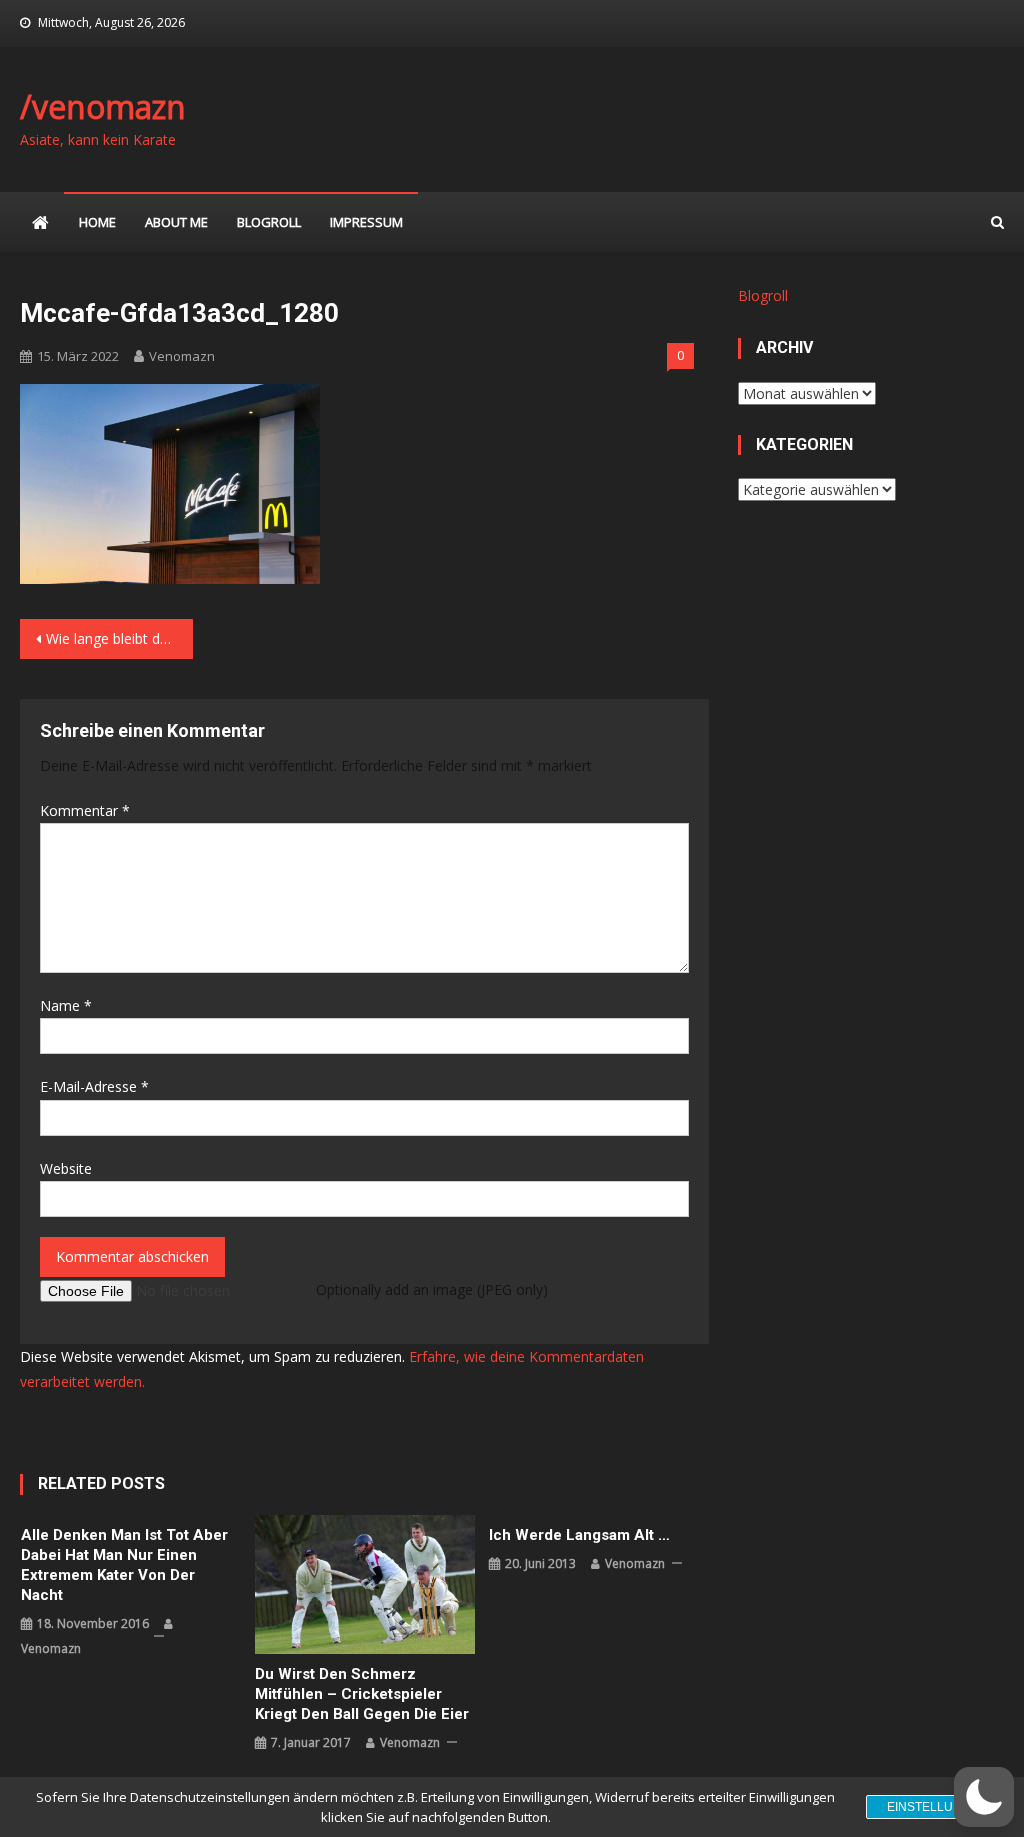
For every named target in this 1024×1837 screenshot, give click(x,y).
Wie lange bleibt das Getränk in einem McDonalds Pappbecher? (119, 638)
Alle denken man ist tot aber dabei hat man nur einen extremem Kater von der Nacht (124, 1565)
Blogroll (269, 222)
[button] (984, 1797)
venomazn (182, 356)
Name (66, 1005)
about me (176, 222)
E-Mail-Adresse (94, 1086)
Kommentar (85, 810)
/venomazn (103, 106)
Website (66, 1168)
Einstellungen (937, 1807)
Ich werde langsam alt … (579, 1535)
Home (97, 222)
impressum (366, 222)
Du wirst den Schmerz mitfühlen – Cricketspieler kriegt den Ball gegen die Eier (362, 1694)
